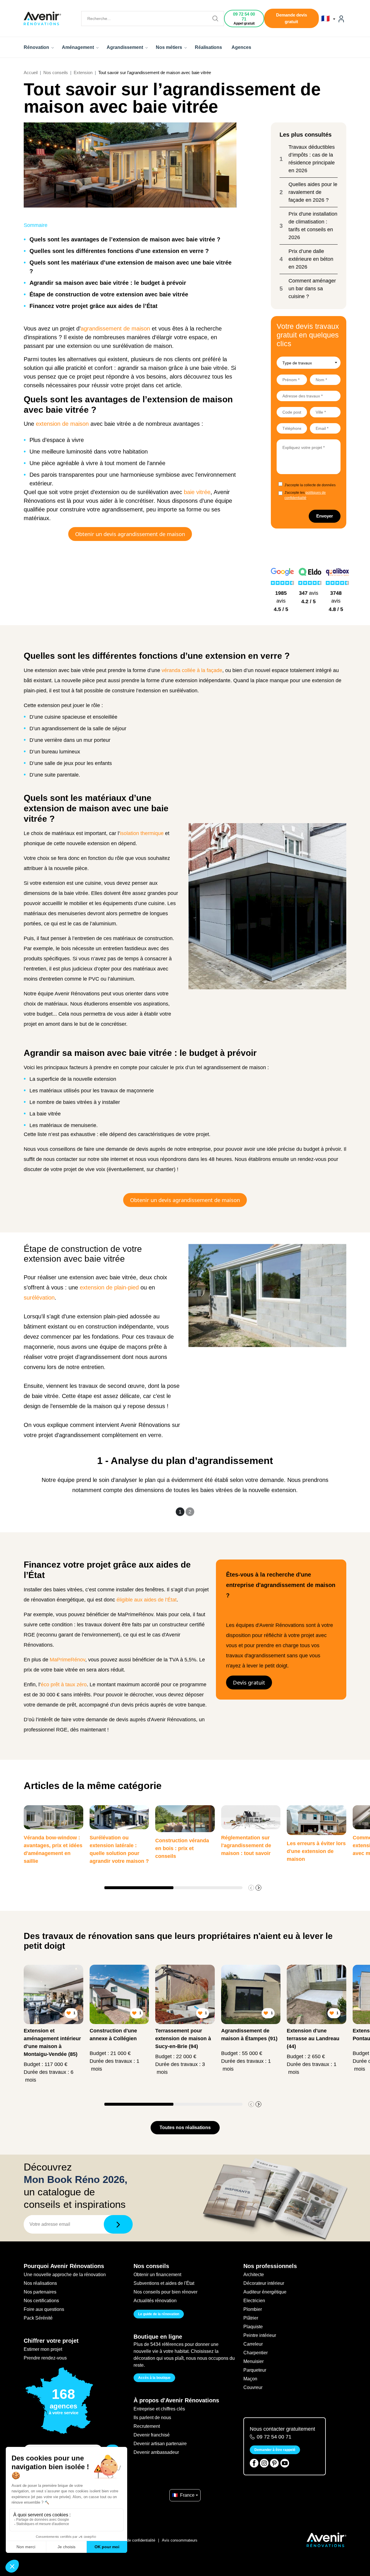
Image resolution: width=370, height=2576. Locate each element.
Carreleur (253, 2344)
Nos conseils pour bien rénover (165, 2292)
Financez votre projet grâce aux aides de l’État (94, 306)
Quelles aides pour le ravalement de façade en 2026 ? (313, 192)
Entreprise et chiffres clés (159, 2409)
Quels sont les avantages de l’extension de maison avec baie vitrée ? (125, 239)
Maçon (250, 2379)
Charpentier (256, 2353)
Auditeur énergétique (265, 2292)
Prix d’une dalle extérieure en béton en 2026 (311, 259)
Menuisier (254, 2361)
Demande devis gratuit (292, 18)
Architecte (254, 2275)
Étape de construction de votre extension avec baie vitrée (109, 294)
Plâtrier (251, 2318)
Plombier (253, 2309)
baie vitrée (196, 492)
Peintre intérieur (260, 2335)
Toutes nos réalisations (185, 2128)
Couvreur (253, 2387)
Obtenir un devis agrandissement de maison (130, 534)
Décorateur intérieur (264, 2283)
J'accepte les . (305, 495)
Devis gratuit (249, 1682)
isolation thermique (142, 833)
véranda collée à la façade (192, 670)
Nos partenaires (40, 2292)
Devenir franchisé (152, 2435)
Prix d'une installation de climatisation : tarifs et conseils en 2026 (313, 226)
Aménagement (78, 47)
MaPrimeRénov (67, 1660)
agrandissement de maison (115, 329)
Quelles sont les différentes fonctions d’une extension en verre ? (119, 251)
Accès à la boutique (154, 2378)
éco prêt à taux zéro (64, 1685)
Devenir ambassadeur (156, 2452)
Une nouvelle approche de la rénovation (65, 2275)
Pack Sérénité (38, 2318)
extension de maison (62, 424)
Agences (241, 47)
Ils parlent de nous (152, 2418)
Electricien (254, 2301)
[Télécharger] (118, 2224)
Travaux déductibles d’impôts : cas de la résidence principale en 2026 (312, 159)
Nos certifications (41, 2301)
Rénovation (37, 47)
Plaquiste (253, 2327)
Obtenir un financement (157, 2275)
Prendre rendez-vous (45, 2358)
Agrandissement (125, 47)
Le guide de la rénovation (159, 2314)
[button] (258, 1888)
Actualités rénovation (155, 2301)
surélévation (39, 1298)
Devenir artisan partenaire (160, 2444)
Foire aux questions (44, 2309)
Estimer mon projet (43, 2349)
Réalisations (208, 47)
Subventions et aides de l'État (164, 2283)
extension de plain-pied (109, 1287)
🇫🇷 (326, 19)
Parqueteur (255, 2370)
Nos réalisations (40, 2283)
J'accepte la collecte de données (310, 485)
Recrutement (147, 2426)
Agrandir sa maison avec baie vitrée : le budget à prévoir (108, 283)
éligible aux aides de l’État (147, 1600)
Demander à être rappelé (275, 2450)
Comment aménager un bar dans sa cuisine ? (312, 289)
